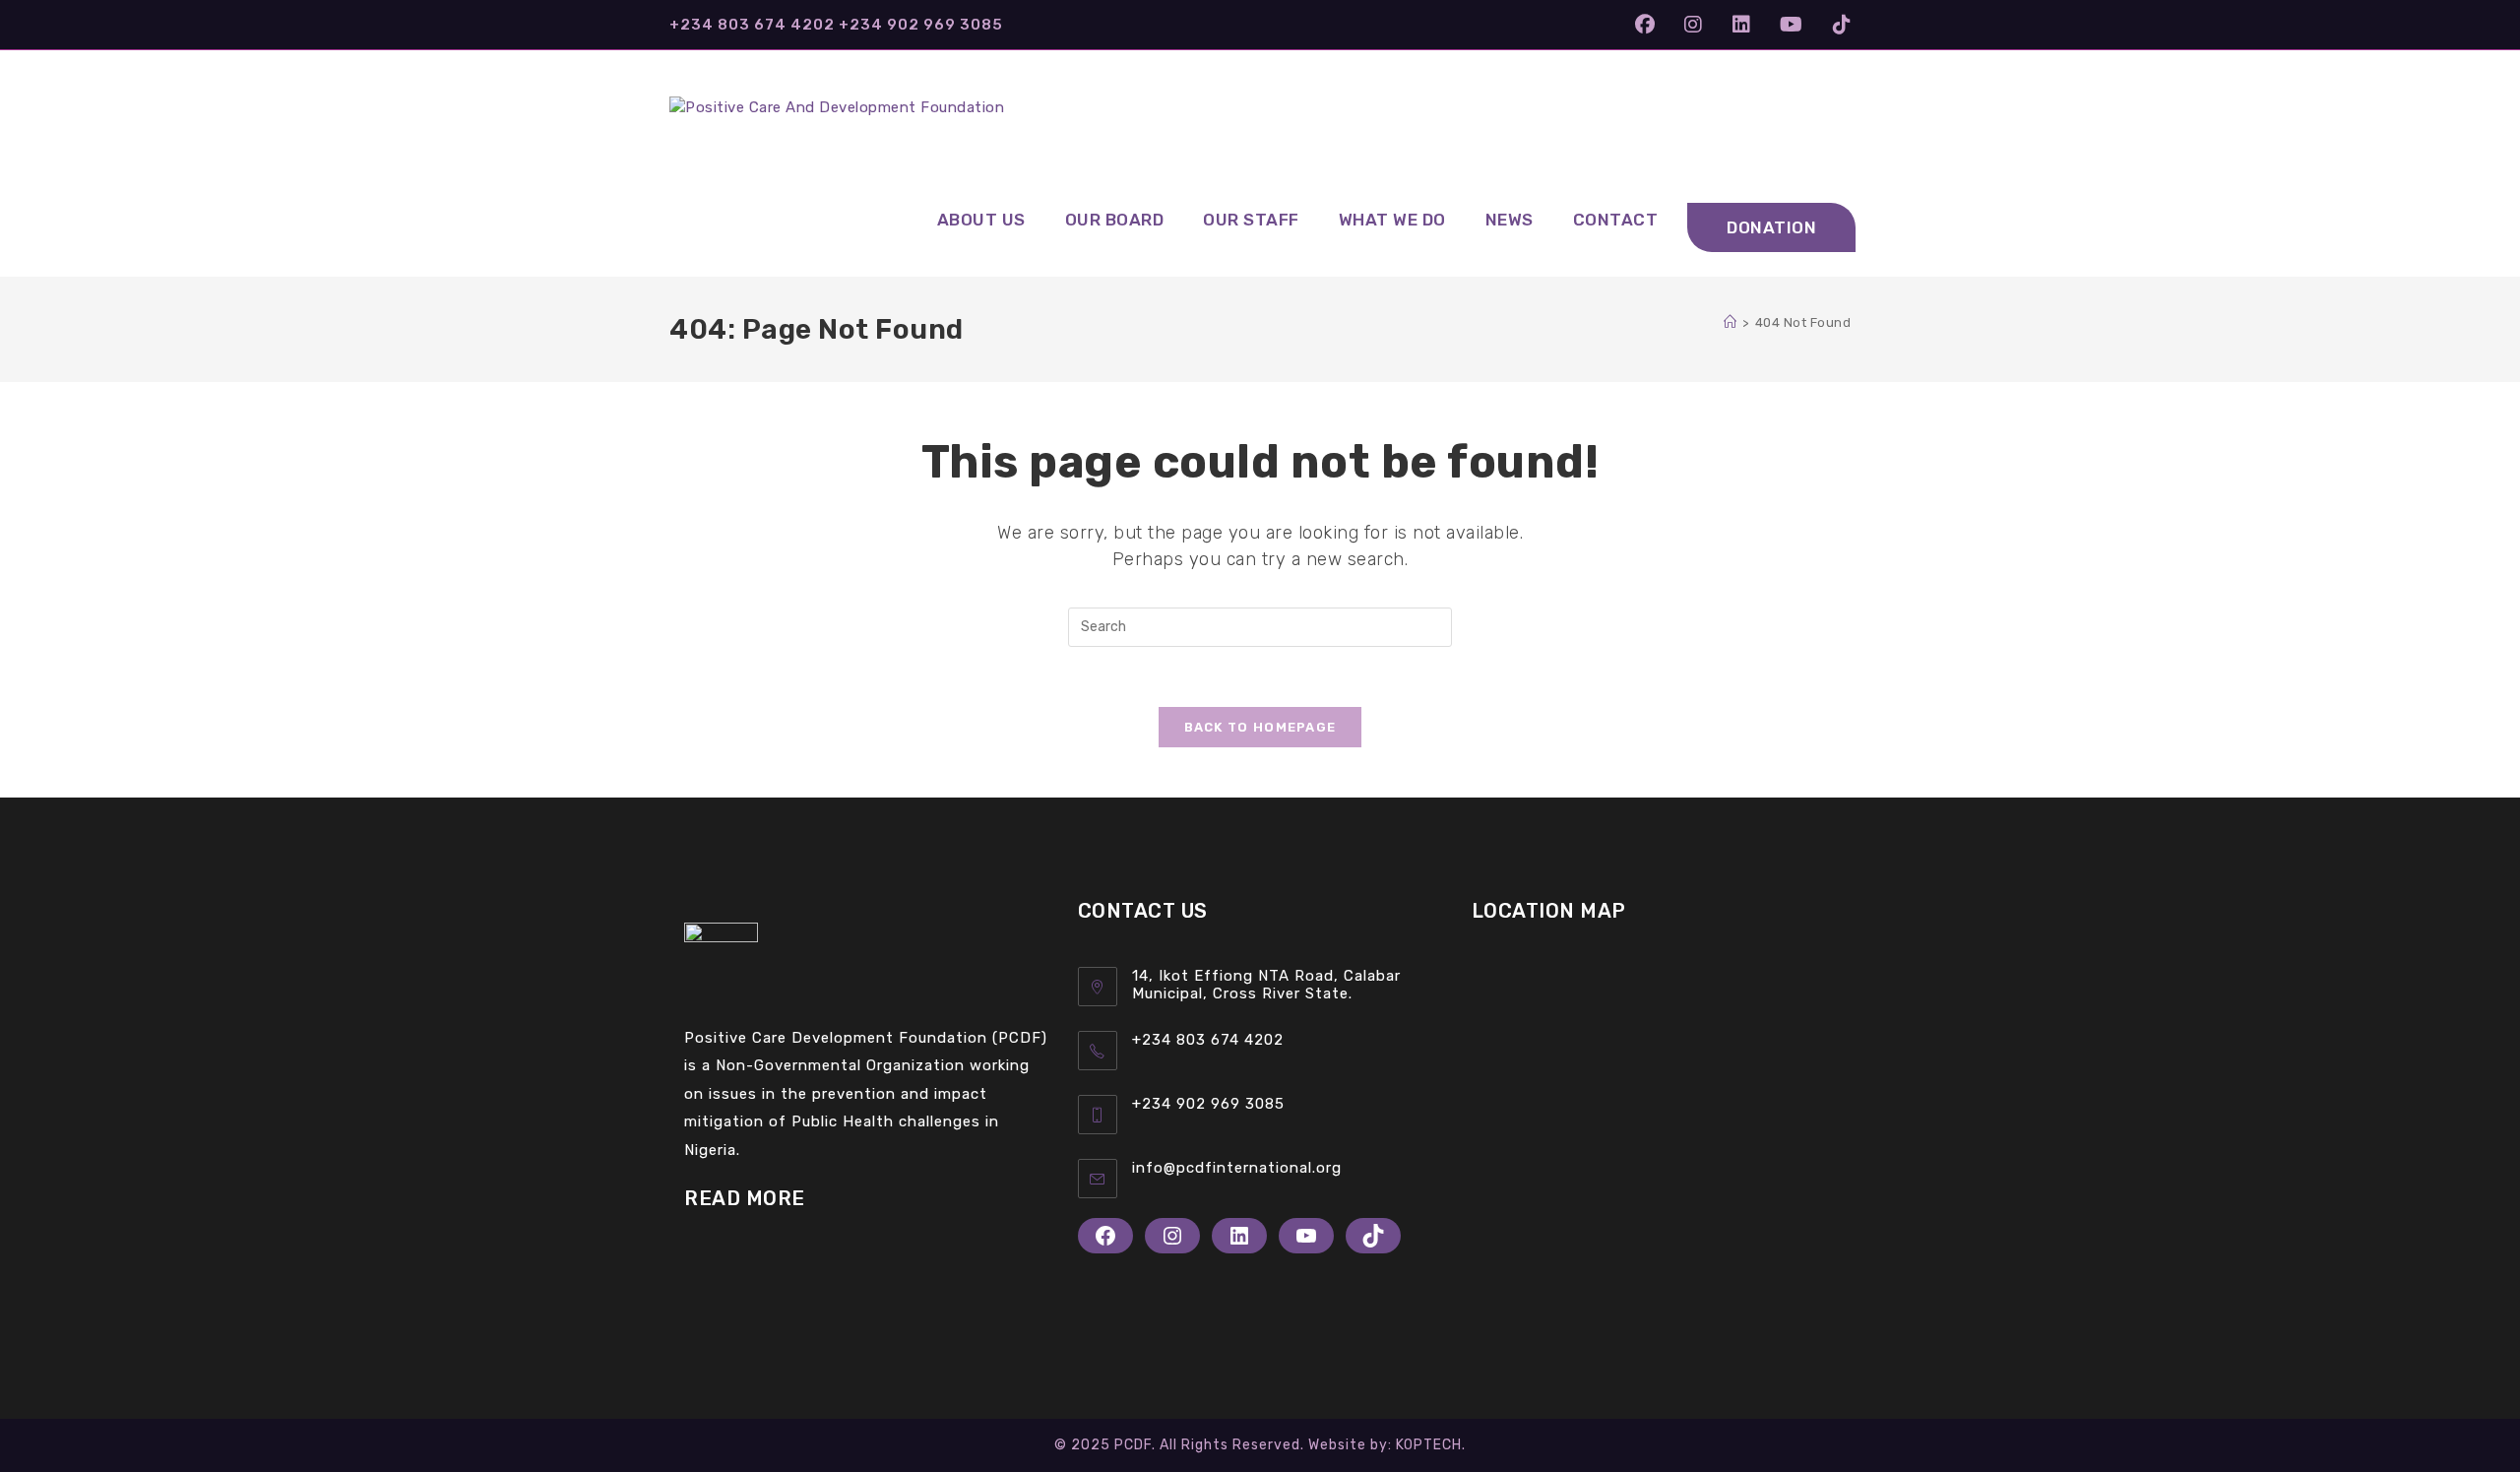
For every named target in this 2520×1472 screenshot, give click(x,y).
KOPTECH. (1431, 1445)
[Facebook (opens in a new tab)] (1645, 25)
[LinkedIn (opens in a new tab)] (1742, 25)
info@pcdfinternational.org (1237, 1168)
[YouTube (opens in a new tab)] (1792, 25)
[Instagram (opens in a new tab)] (1694, 25)
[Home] (1731, 322)
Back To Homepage (1260, 727)
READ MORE (745, 1198)
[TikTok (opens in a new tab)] (1835, 25)
